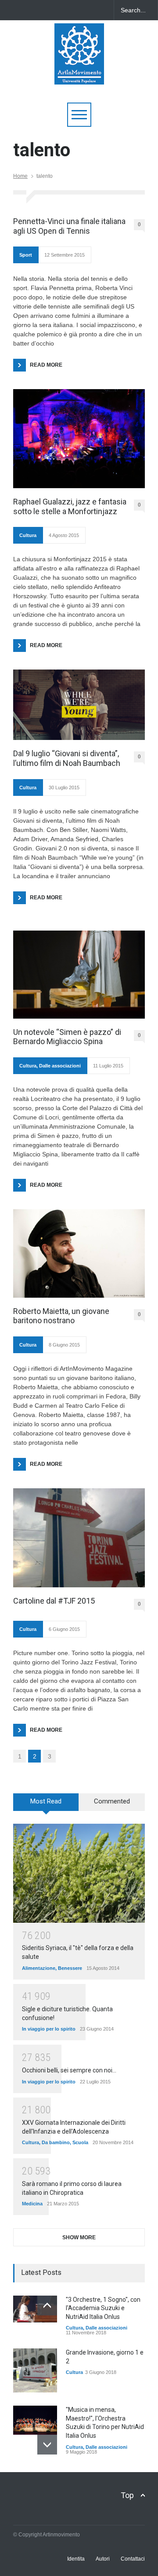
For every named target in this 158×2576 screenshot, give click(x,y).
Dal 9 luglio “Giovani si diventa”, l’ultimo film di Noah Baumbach (67, 758)
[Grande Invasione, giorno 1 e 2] (35, 2370)
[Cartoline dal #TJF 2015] (79, 1538)
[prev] (47, 2306)
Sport (26, 255)
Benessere (70, 1968)
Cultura (28, 535)
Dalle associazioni (60, 1066)
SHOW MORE (79, 2237)
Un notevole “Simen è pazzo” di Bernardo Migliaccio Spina (67, 1037)
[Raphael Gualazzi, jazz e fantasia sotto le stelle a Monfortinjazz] (79, 439)
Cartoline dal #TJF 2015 (54, 1601)
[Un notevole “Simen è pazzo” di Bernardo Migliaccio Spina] (79, 975)
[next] (47, 2445)
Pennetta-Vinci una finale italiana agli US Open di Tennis (69, 226)
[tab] (46, 1805)
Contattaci (133, 2559)
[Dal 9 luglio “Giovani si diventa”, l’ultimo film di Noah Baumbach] (79, 705)
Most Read (46, 1801)
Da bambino (56, 2142)
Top (127, 2495)
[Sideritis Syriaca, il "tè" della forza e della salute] (79, 1873)
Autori (103, 2559)
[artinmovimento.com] (79, 74)
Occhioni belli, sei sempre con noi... (69, 2070)
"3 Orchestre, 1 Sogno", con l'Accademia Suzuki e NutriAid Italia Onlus (103, 2308)
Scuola (80, 2142)
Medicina (32, 2204)
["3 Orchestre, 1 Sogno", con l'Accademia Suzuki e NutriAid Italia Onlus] (35, 2309)
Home (20, 176)
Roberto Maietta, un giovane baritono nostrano (61, 1316)
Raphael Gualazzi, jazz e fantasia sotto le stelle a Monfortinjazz (70, 506)
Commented (112, 1801)
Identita (76, 2559)
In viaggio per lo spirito (49, 2029)
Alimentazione (39, 1968)
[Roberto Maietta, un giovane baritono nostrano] (79, 1253)
